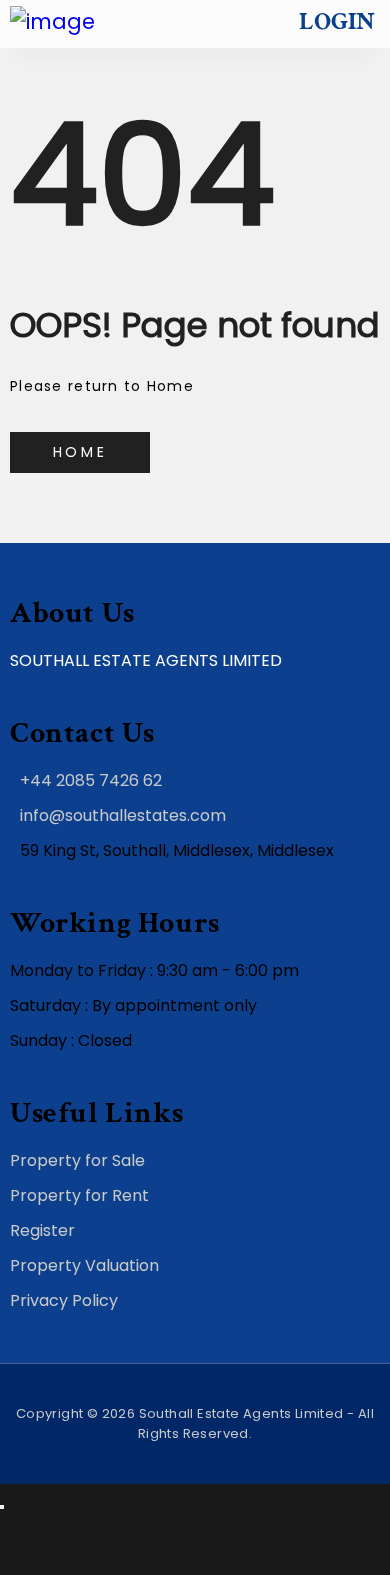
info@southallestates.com (123, 815)
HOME (80, 452)
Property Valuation (84, 1265)
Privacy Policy (64, 1300)
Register (42, 1230)
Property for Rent (79, 1195)
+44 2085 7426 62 (91, 780)
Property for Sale (77, 1160)
